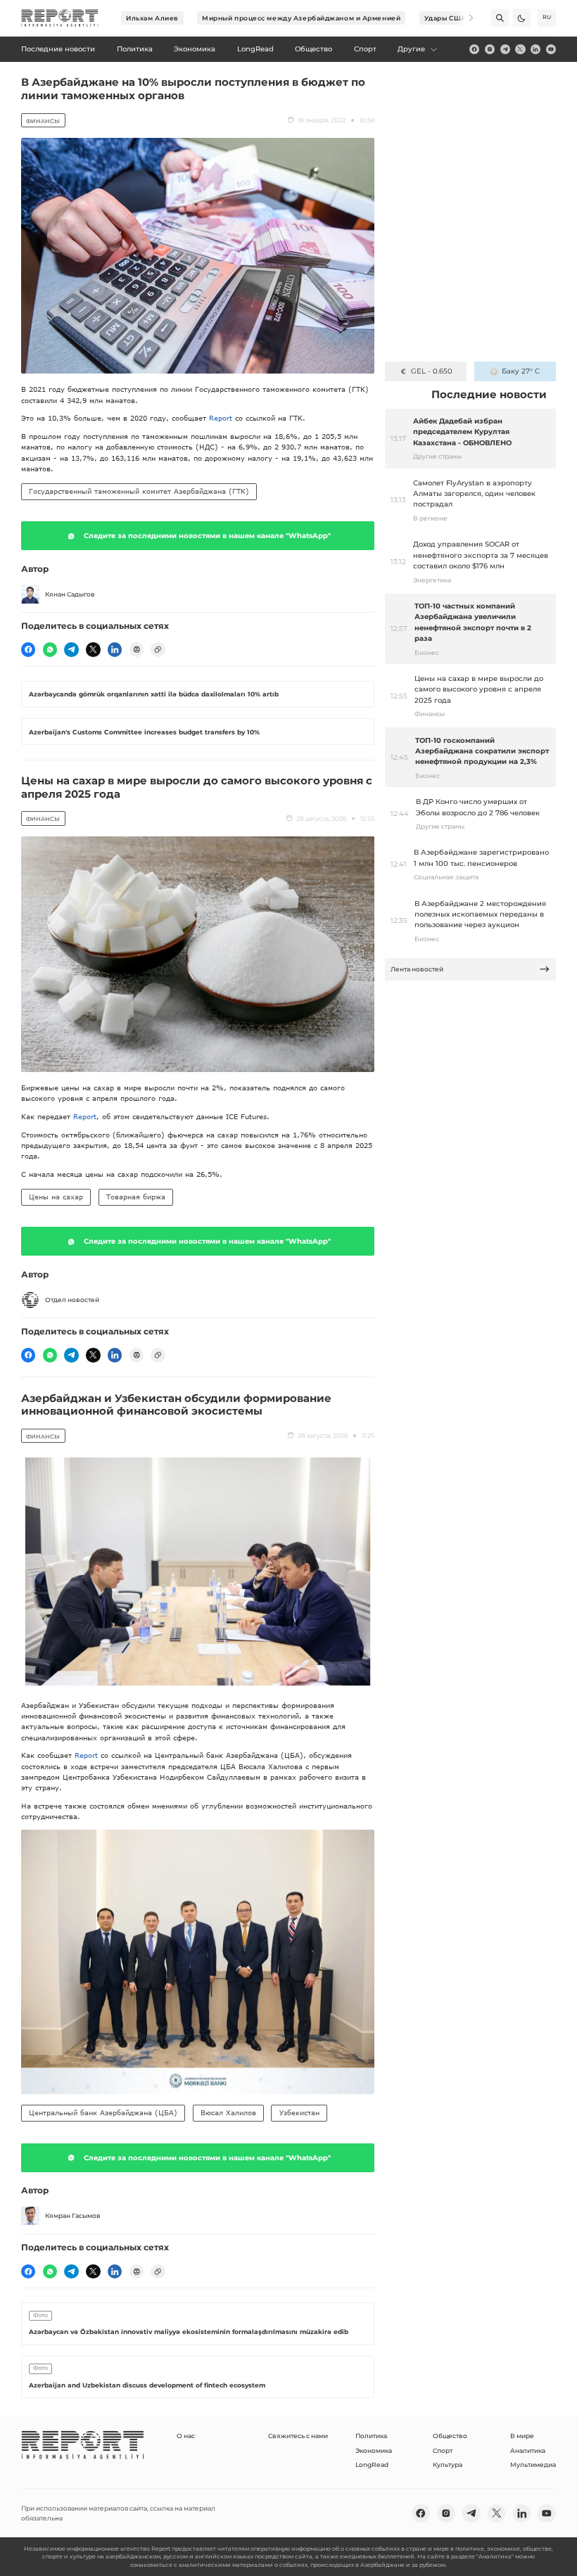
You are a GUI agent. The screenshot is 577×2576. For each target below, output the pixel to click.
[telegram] (505, 49)
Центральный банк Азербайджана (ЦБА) (103, 2112)
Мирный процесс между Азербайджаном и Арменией (301, 18)
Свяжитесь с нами (298, 2436)
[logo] (60, 18)
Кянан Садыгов (70, 594)
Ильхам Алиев (152, 18)
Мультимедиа (533, 2465)
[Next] (465, 18)
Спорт (443, 2450)
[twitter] (520, 49)
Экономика (374, 2450)
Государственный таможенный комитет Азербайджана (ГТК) (139, 491)
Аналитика (528, 2450)
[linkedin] (535, 49)
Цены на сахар (56, 1197)
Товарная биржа (136, 1197)
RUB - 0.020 (432, 371)
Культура (448, 2465)
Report (221, 418)
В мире (522, 2436)
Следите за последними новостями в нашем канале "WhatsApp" (207, 536)
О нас (186, 2436)
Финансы (43, 121)
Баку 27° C (521, 371)
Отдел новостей (72, 1300)
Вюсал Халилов (228, 2112)
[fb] (474, 49)
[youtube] (551, 49)
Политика (371, 2436)
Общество (450, 2436)
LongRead (372, 2465)
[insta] (490, 49)
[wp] (50, 649)
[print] (137, 649)
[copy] (158, 649)
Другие (411, 49)
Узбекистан (299, 2112)
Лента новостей (417, 969)
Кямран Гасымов (73, 2215)
